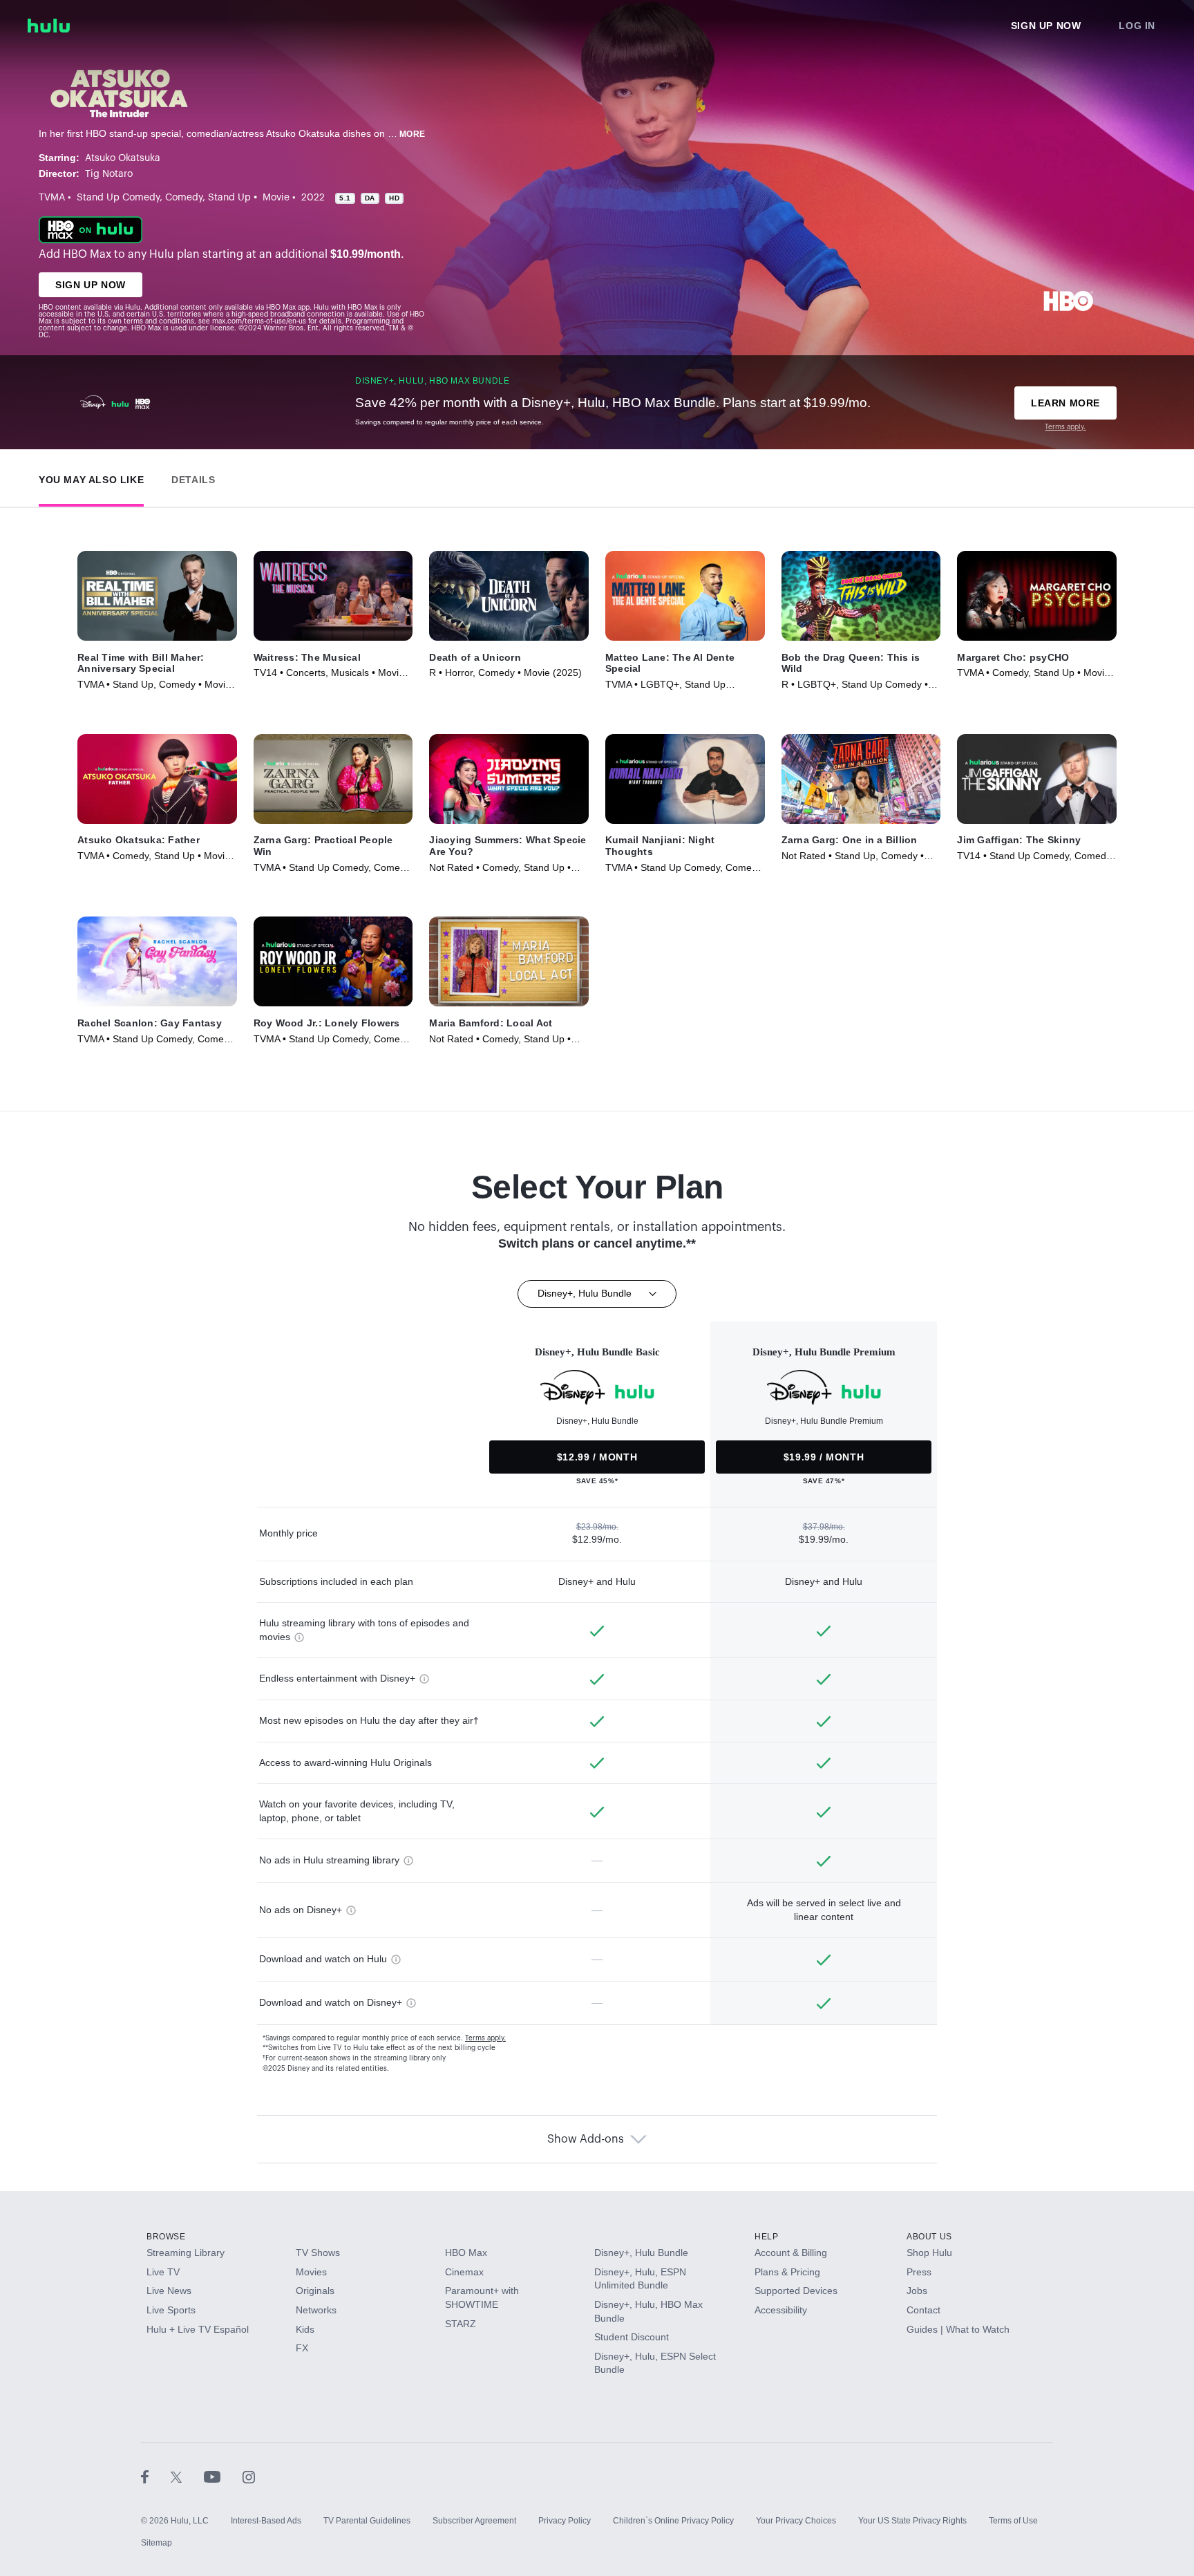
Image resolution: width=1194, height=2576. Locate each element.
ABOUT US (929, 2237)
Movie (276, 198)
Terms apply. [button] (485, 2038)
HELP (766, 2237)
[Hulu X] (187, 2476)
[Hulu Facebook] (156, 2476)
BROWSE (166, 2237)
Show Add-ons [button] (586, 2139)
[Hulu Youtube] (223, 2476)
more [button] (413, 134)
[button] (91, 477)
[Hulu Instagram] (249, 2476)
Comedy (184, 198)
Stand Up (229, 198)
